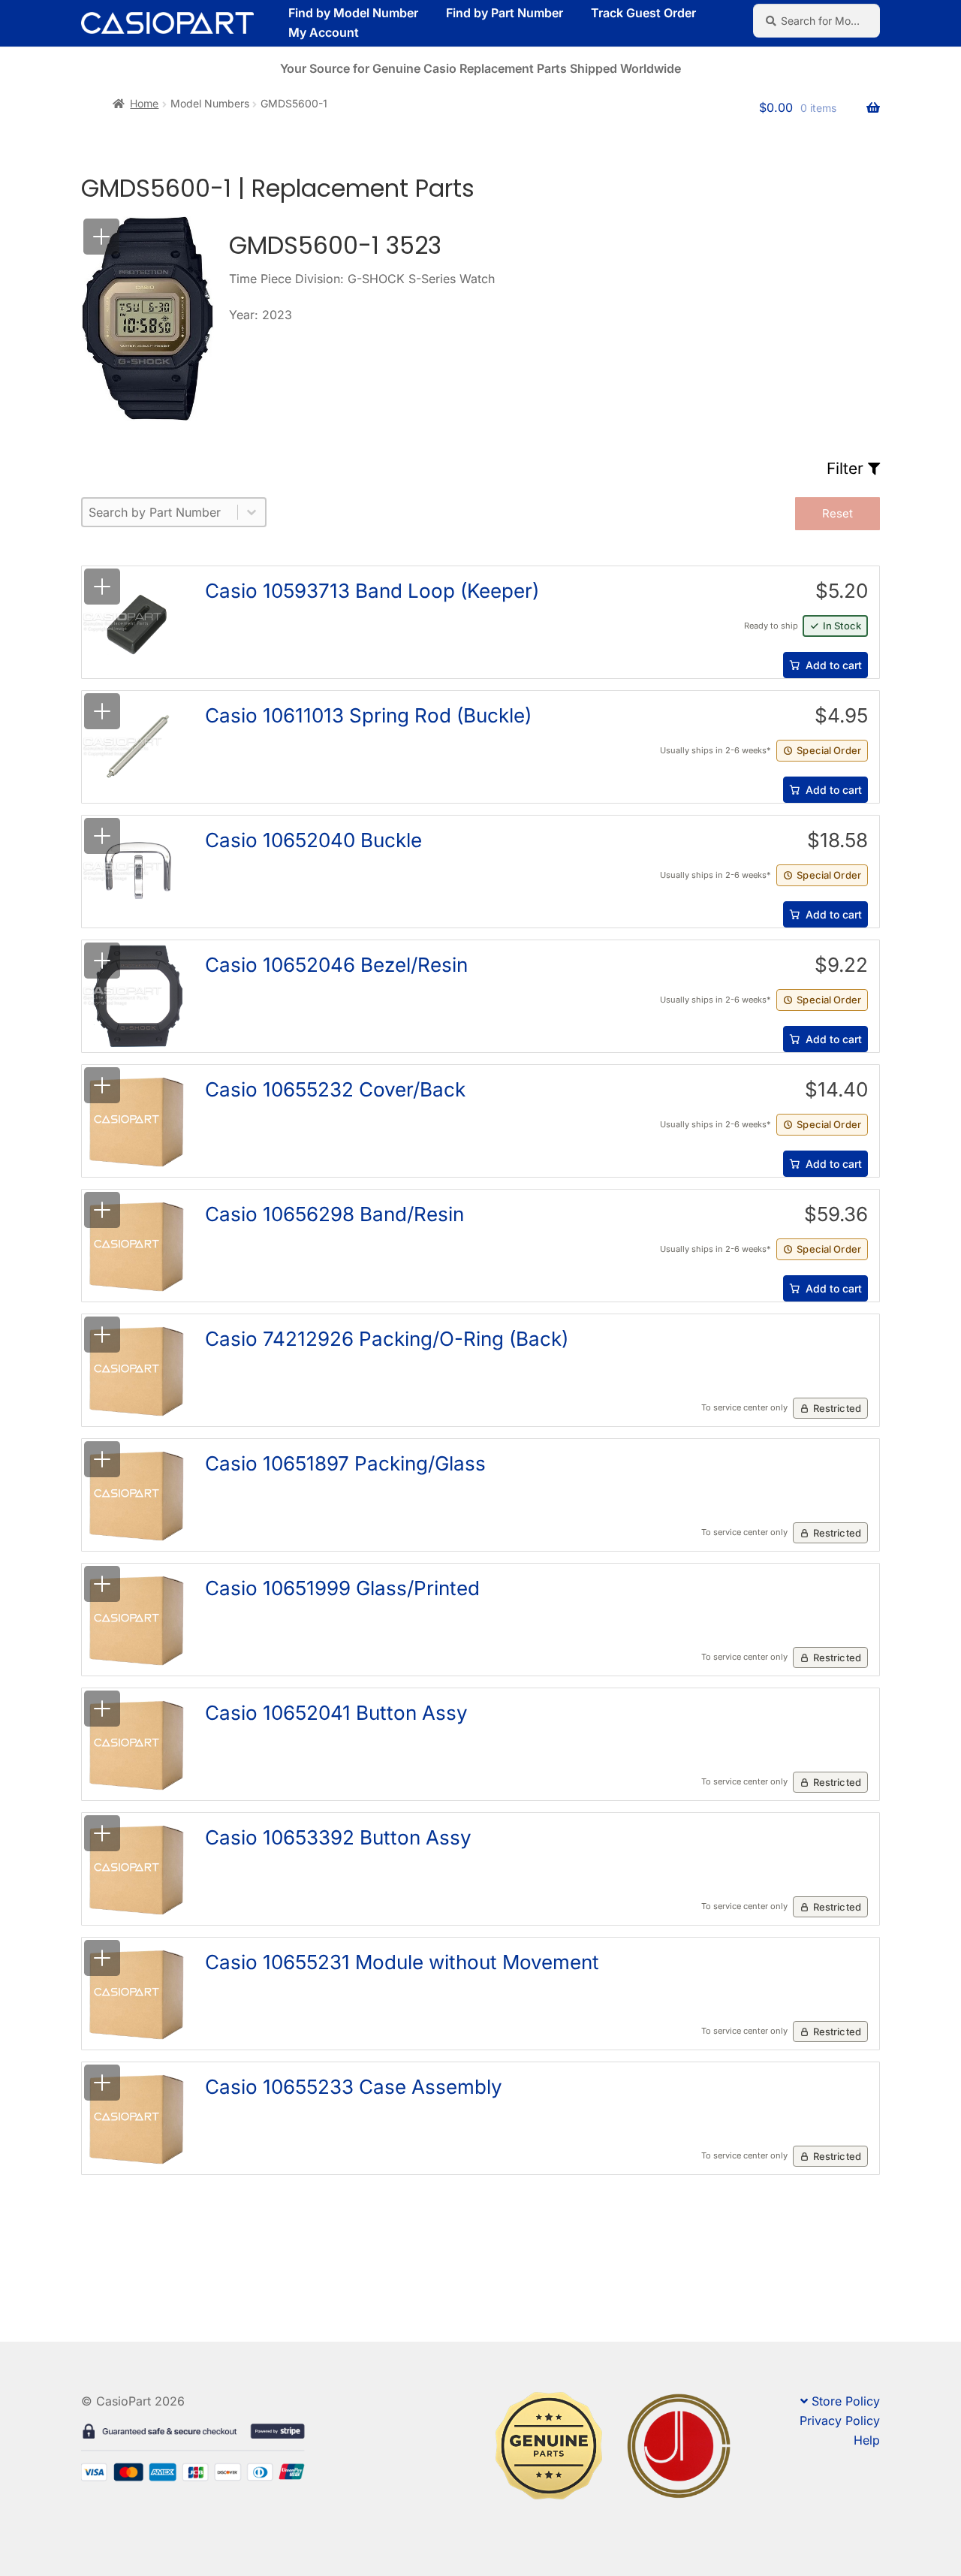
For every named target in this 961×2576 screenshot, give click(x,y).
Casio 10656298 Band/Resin (334, 1214)
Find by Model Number (353, 13)
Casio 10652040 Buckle (313, 840)
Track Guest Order (643, 13)
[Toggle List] (252, 512)
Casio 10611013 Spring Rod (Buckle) (368, 715)
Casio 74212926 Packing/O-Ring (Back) (387, 1339)
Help (867, 2440)
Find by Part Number (505, 13)
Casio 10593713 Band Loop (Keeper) (372, 591)
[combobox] (160, 512)
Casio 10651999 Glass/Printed (342, 1588)
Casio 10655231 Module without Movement (402, 1962)
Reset (837, 513)
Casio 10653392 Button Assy (338, 1837)
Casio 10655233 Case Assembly (354, 2087)
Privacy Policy (840, 2421)
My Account (324, 32)
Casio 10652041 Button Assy (336, 1713)
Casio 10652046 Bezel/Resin (336, 965)
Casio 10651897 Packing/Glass (345, 1463)
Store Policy (846, 2401)
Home (144, 103)
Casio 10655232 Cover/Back (335, 1089)
